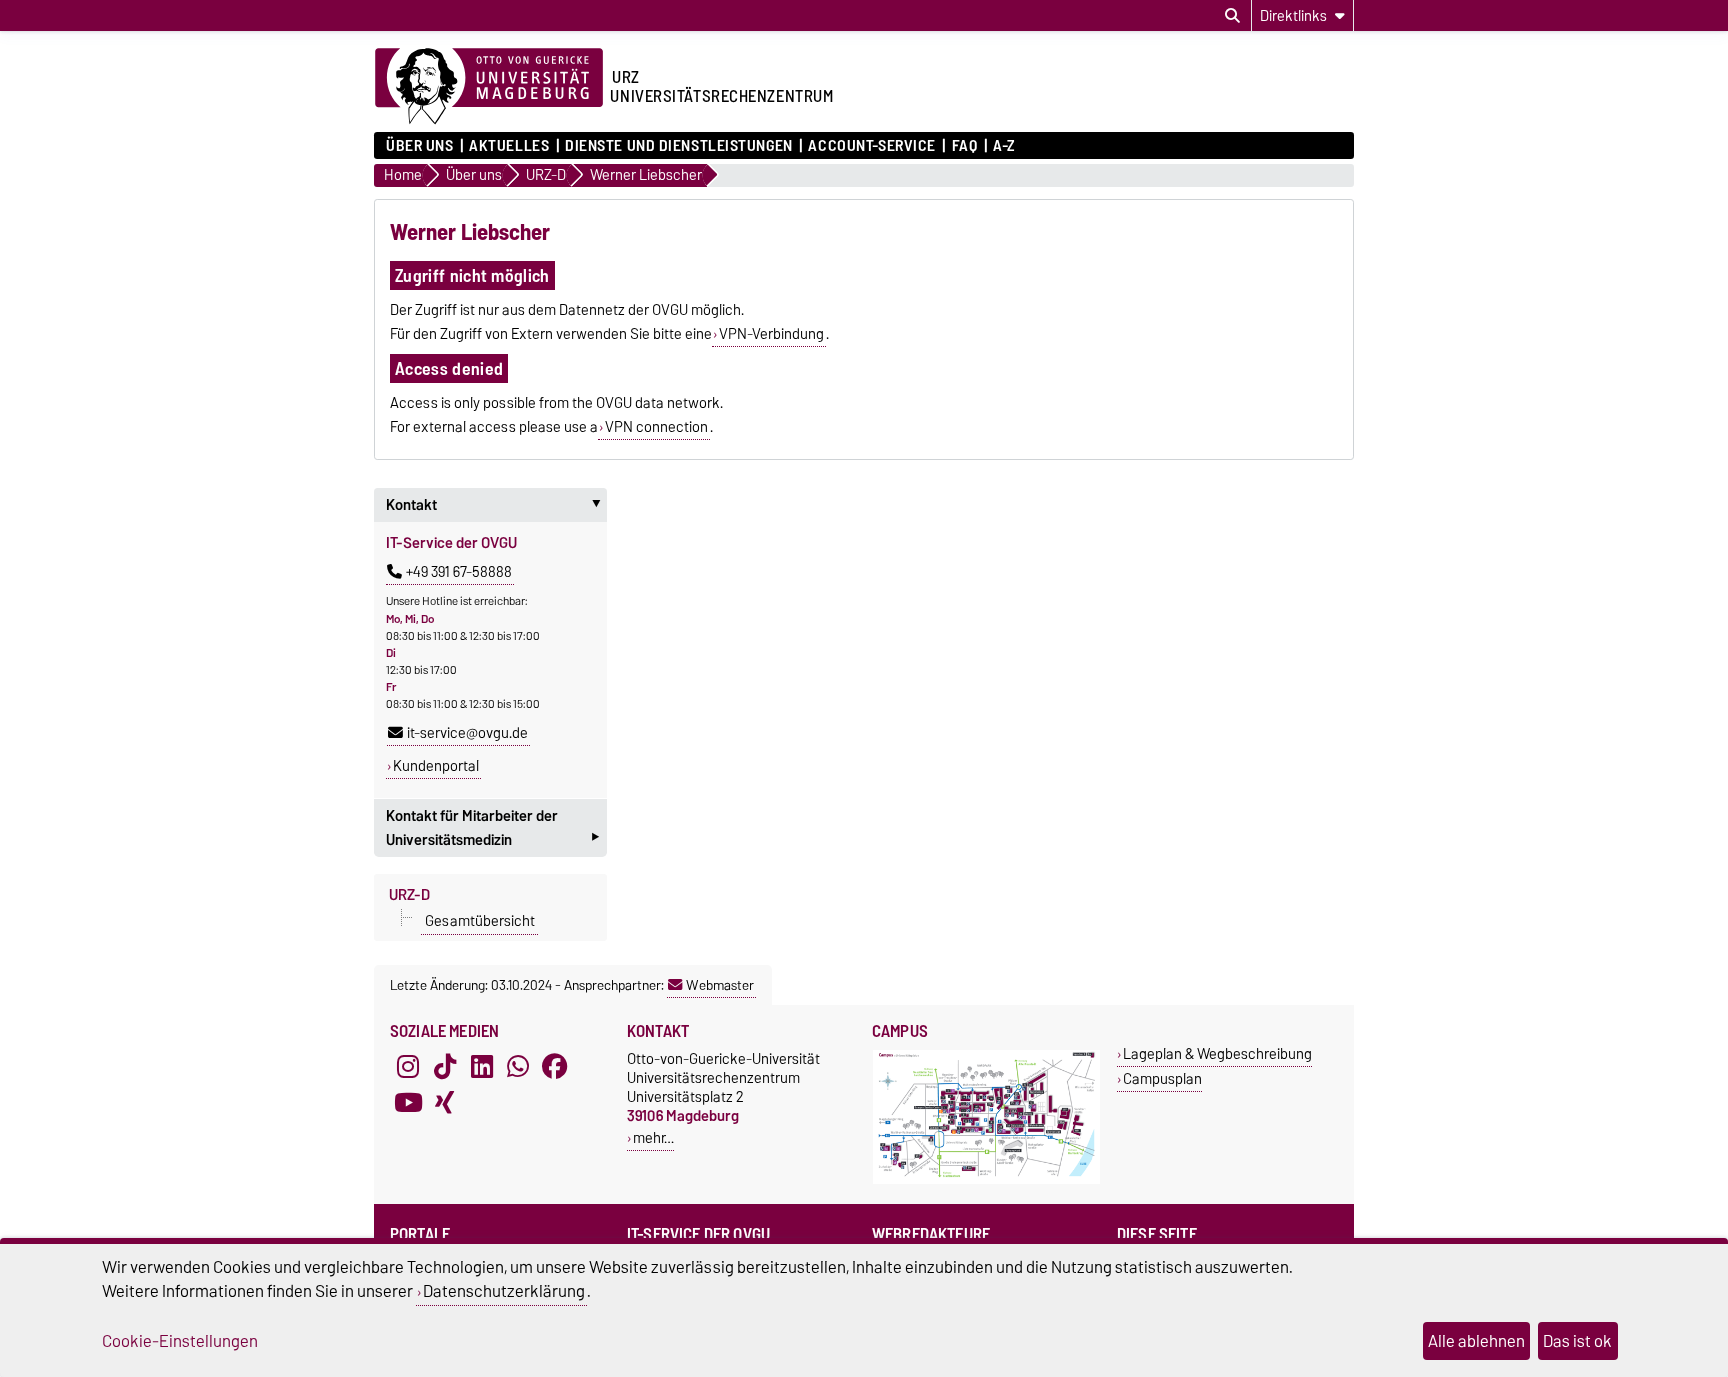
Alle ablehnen (1476, 1341)
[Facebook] (555, 1067)
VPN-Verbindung (771, 334)
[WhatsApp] (518, 1067)
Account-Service (871, 146)
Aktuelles (509, 146)
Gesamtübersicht (480, 921)
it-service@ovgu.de (467, 733)
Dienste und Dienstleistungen (679, 146)
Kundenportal (436, 766)
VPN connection (656, 427)
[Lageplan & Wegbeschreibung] (986, 1179)
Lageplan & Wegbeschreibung (1217, 1053)
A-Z (1004, 146)
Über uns (419, 146)
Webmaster (720, 985)
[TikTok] (445, 1067)
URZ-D (409, 895)
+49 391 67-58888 (459, 572)
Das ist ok (1577, 1341)
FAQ (964, 146)
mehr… (653, 1137)
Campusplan (1162, 1078)
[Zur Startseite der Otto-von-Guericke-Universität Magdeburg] (489, 87)
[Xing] (445, 1103)
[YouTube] (408, 1103)
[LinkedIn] (482, 1067)
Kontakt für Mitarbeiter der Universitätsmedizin (492, 830)
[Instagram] (408, 1067)
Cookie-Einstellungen (180, 1341)
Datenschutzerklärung (504, 1291)
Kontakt (496, 505)
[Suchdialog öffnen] (1232, 16)
